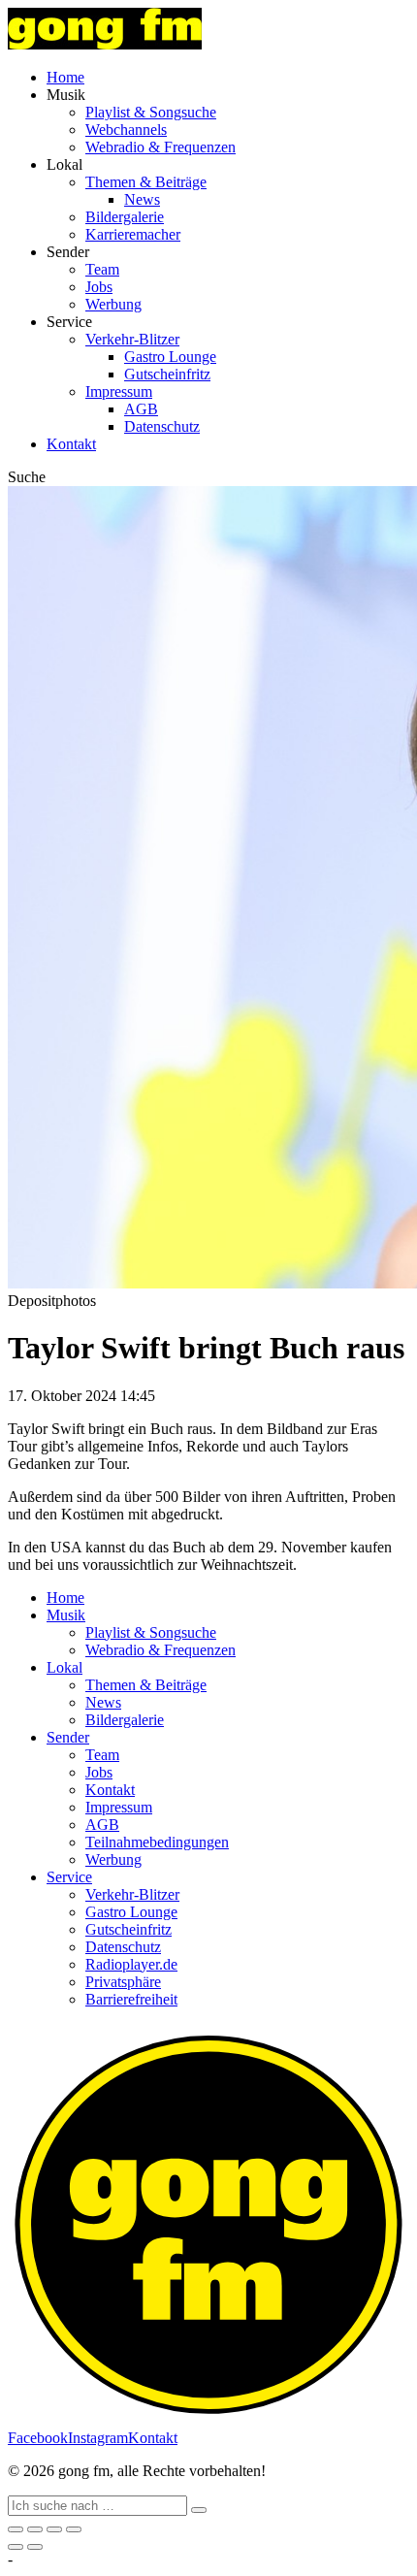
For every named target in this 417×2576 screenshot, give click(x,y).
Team (102, 269)
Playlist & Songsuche (151, 112)
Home (65, 77)
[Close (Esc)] (16, 2529)
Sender (68, 1737)
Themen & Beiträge (146, 182)
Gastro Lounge (170, 357)
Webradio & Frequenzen (160, 147)
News (142, 199)
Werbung (113, 304)
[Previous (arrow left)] (16, 2547)
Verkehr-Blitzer (132, 339)
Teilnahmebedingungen (157, 1842)
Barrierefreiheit (131, 1999)
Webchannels (126, 130)
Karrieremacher (133, 234)
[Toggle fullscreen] (54, 2529)
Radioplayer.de (131, 1964)
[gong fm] (105, 44)
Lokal (64, 1667)
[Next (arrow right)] (35, 2547)
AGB (141, 409)
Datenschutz (162, 426)
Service (69, 1877)
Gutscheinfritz (167, 374)
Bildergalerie (125, 217)
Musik (66, 1615)
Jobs (99, 287)
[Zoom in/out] (74, 2529)
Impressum (119, 391)
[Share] (35, 2529)
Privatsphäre (123, 1982)
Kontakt (71, 444)
